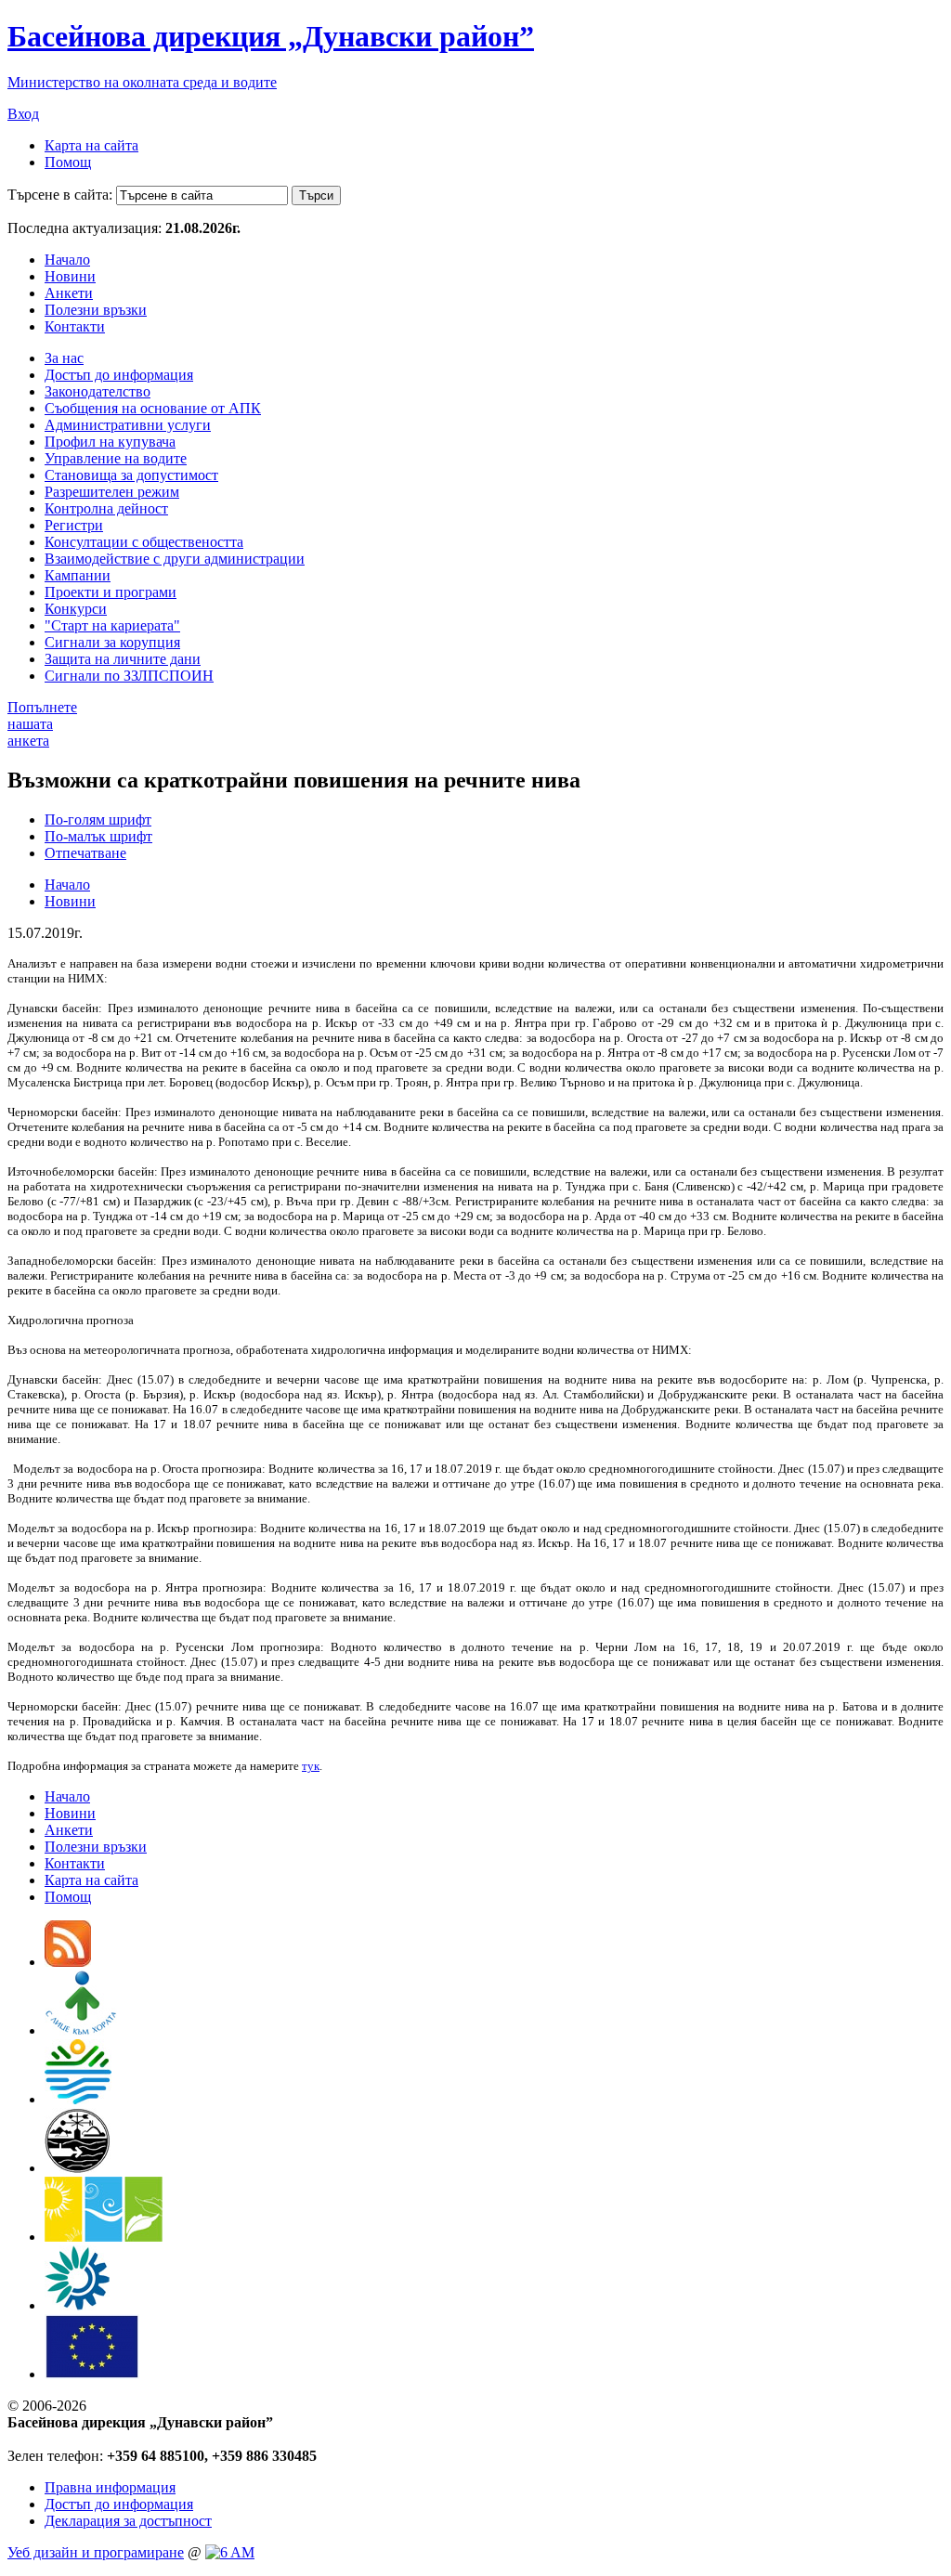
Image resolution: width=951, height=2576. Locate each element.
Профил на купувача (110, 442)
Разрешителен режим (112, 492)
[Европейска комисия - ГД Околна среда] (92, 2374)
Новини (70, 276)
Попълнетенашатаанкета (42, 724)
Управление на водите (116, 458)
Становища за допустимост (131, 475)
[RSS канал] (68, 1962)
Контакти (75, 326)
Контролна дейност (106, 508)
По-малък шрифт (98, 836)
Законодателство (98, 391)
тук (311, 1766)
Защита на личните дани (123, 659)
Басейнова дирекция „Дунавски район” (271, 36)
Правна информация (110, 2487)
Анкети (69, 293)
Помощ (68, 162)
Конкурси (76, 609)
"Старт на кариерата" (112, 625)
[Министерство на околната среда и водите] (78, 2099)
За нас (64, 358)
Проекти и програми (111, 592)
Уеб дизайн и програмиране (96, 2552)
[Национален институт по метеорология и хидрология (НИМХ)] (78, 2168)
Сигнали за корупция (112, 642)
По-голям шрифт (98, 820)
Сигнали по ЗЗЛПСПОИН (129, 676)
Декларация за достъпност (128, 2521)
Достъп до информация (119, 375)
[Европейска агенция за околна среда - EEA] (77, 2305)
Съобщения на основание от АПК (153, 408)
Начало (67, 260)
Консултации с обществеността (144, 542)
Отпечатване (85, 853)
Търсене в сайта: (60, 195)
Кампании (78, 575)
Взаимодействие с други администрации (175, 559)
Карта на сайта (91, 145)
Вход (23, 114)
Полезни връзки (96, 310)
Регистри (74, 525)
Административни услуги (128, 425)
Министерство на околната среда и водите (142, 82)
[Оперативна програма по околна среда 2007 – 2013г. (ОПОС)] (104, 2237)
